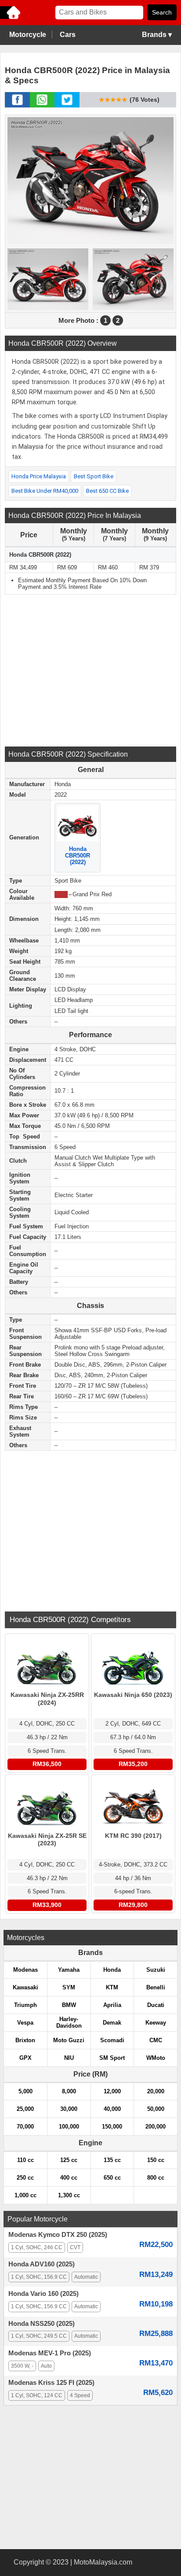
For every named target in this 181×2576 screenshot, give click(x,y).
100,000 (69, 2127)
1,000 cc (25, 2195)
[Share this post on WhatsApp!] (42, 105)
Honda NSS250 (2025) (42, 2324)
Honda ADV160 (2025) (42, 2264)
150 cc (156, 2160)
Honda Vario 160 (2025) (43, 2294)
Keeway (156, 2023)
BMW (69, 2005)
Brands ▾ (157, 35)
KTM (112, 1987)
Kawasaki (25, 1987)
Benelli (156, 1987)
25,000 (25, 2109)
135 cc (112, 2160)
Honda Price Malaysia (39, 476)
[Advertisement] (90, 669)
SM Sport (112, 2058)
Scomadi (112, 2040)
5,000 (25, 2091)
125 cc (69, 2160)
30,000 (69, 2109)
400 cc (69, 2178)
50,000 (156, 2109)
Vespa (25, 2023)
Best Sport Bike (94, 476)
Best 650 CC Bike (107, 491)
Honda (112, 1970)
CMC (156, 2040)
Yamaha (69, 1970)
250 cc (25, 2178)
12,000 (112, 2091)
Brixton (25, 2040)
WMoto (156, 2058)
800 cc (156, 2178)
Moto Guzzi (69, 2040)
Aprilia (112, 2005)
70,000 (25, 2127)
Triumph (25, 2005)
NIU (69, 2058)
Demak (112, 2023)
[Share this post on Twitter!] (67, 105)
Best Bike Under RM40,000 (45, 491)
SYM (69, 1987)
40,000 (112, 2109)
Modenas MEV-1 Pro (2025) (50, 2353)
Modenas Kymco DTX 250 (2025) (58, 2235)
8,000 (69, 2091)
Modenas (25, 1970)
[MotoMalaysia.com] (11, 18)
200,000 (156, 2127)
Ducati (156, 2005)
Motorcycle (28, 35)
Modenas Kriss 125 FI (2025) (51, 2383)
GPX (25, 2058)
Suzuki (156, 1970)
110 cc (25, 2160)
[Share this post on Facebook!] (17, 105)
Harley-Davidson (69, 2022)
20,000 (156, 2091)
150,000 (112, 2127)
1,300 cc (69, 2195)
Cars (68, 35)
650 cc (112, 2178)
